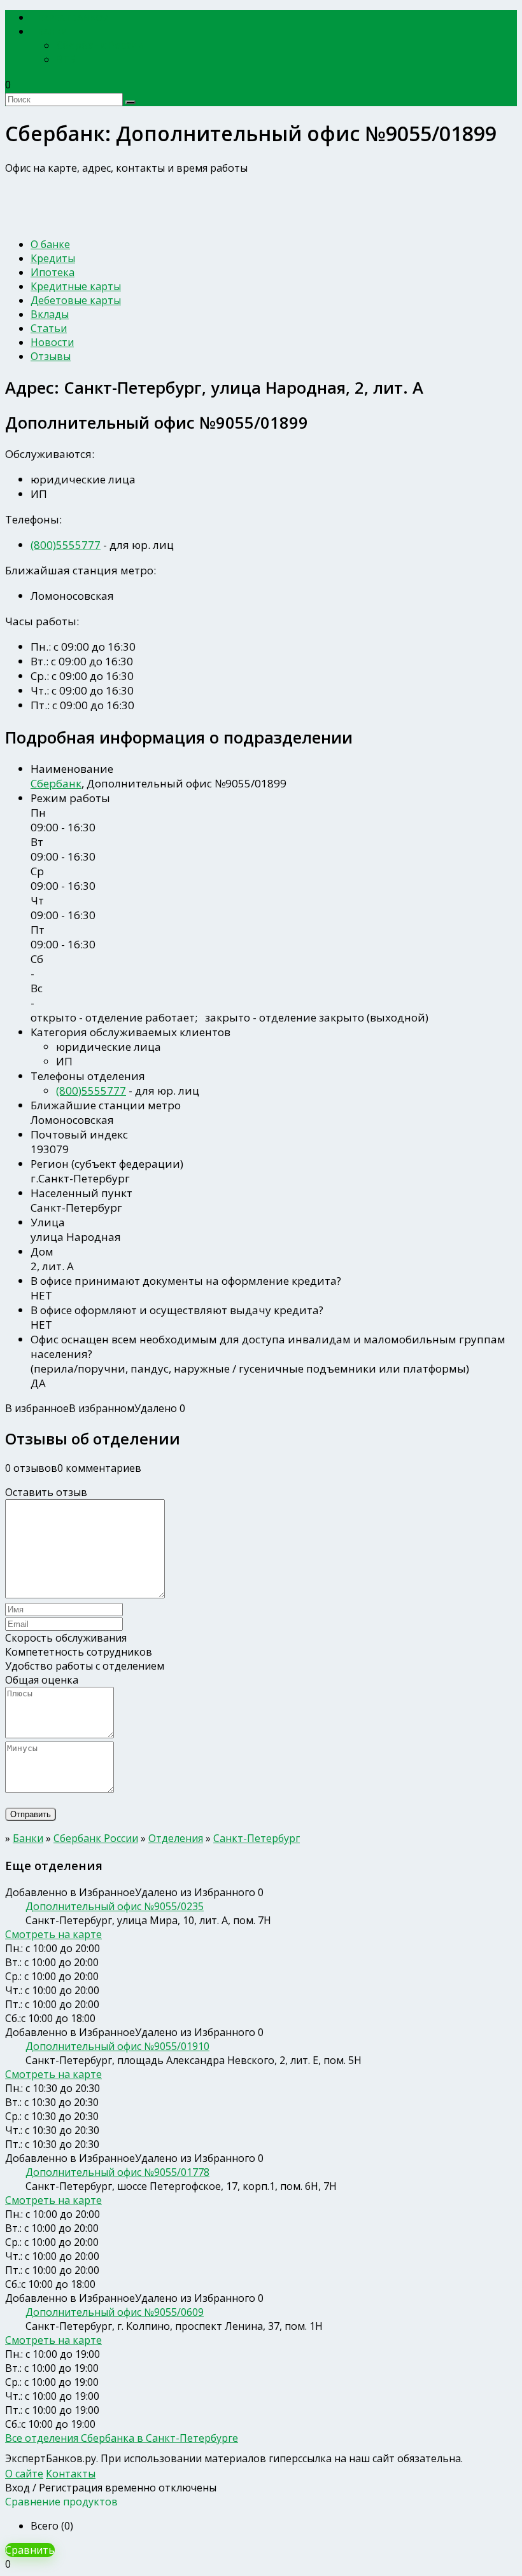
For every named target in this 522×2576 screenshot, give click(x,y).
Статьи (49, 328)
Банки (53, 31)
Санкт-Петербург (257, 1838)
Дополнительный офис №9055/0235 (115, 1906)
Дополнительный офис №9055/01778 (117, 2172)
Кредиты (53, 258)
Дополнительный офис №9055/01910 (117, 2046)
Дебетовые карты (76, 300)
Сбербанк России (100, 45)
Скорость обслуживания (66, 1638)
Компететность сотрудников (79, 1652)
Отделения (176, 1838)
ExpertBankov (73, 17)
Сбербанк (56, 783)
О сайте (24, 2474)
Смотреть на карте (53, 1934)
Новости (52, 342)
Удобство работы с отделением (85, 1666)
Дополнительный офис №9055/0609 (115, 2312)
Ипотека (53, 272)
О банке (50, 244)
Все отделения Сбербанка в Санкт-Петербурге (122, 2438)
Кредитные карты (76, 286)
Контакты (71, 2474)
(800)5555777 (66, 545)
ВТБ (66, 59)
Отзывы (51, 356)
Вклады (50, 314)
